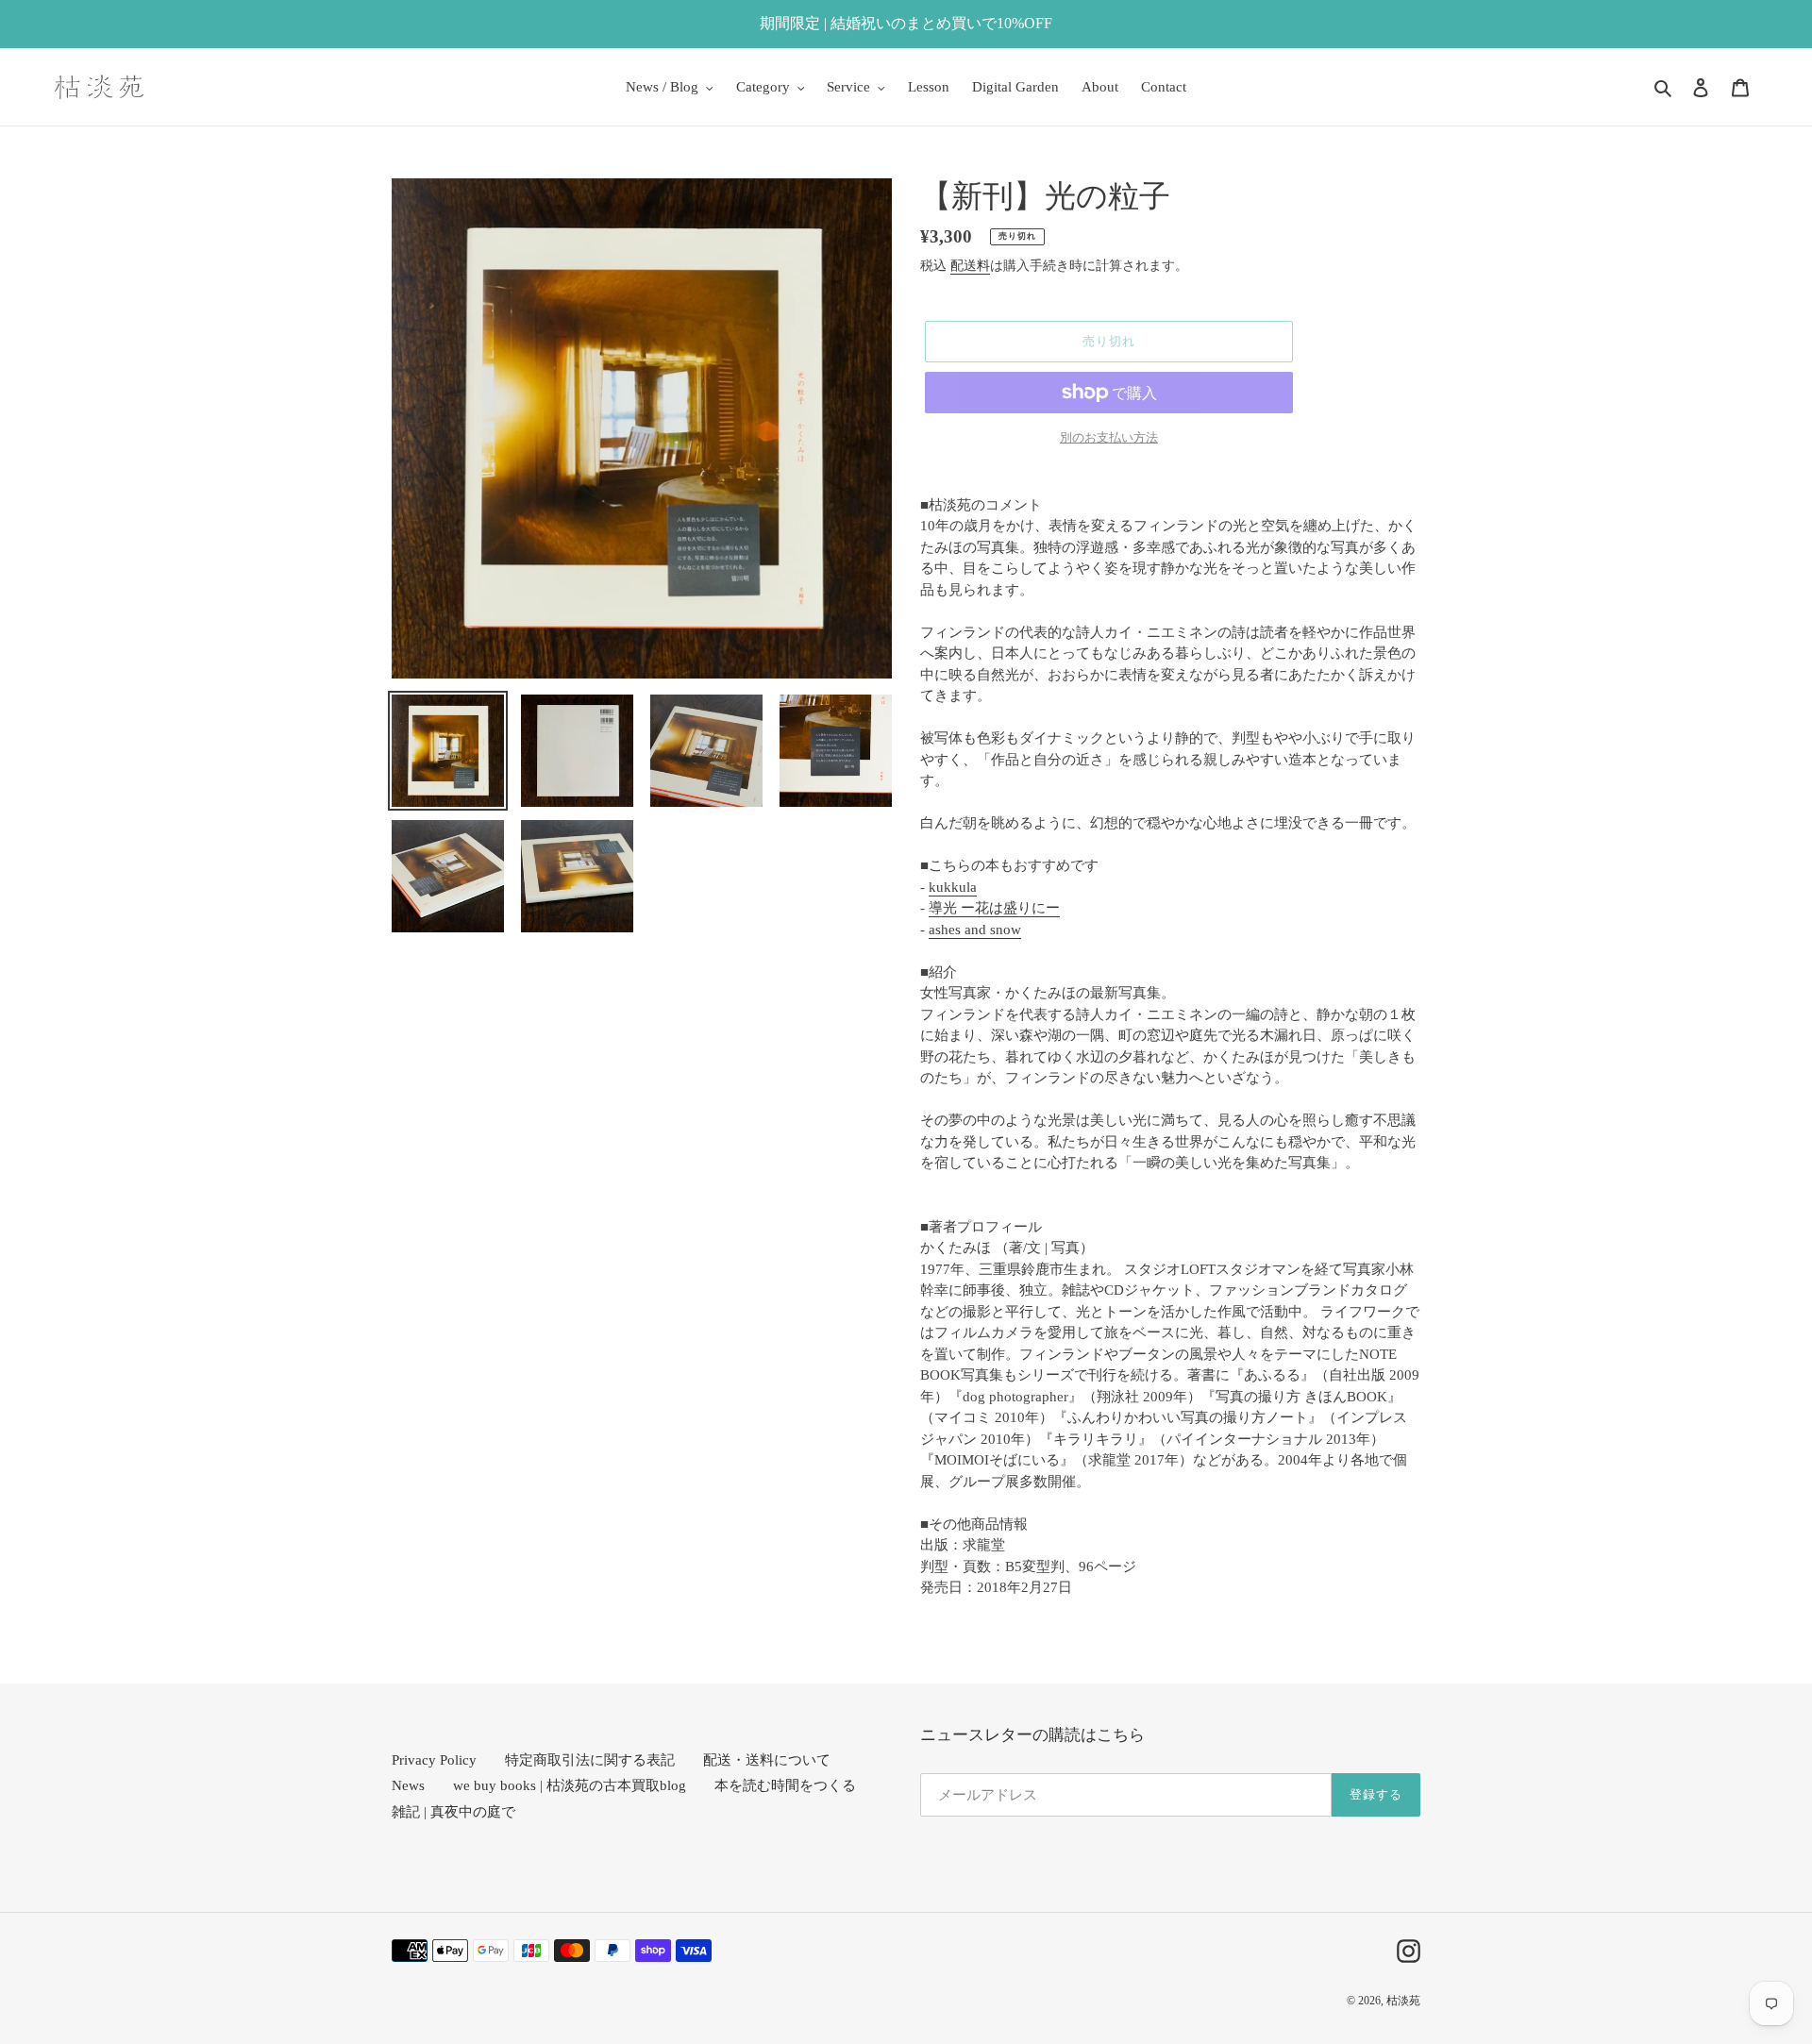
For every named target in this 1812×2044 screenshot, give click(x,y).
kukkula (953, 887)
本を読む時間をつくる (785, 1785)
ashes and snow (975, 930)
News (408, 1785)
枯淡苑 (1403, 2001)
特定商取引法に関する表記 (590, 1760)
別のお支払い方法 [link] (1109, 437)
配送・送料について (767, 1760)
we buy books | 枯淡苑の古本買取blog (570, 1785)
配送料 (970, 266)
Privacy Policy (434, 1760)
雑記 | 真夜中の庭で (453, 1812)
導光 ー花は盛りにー (994, 908)
